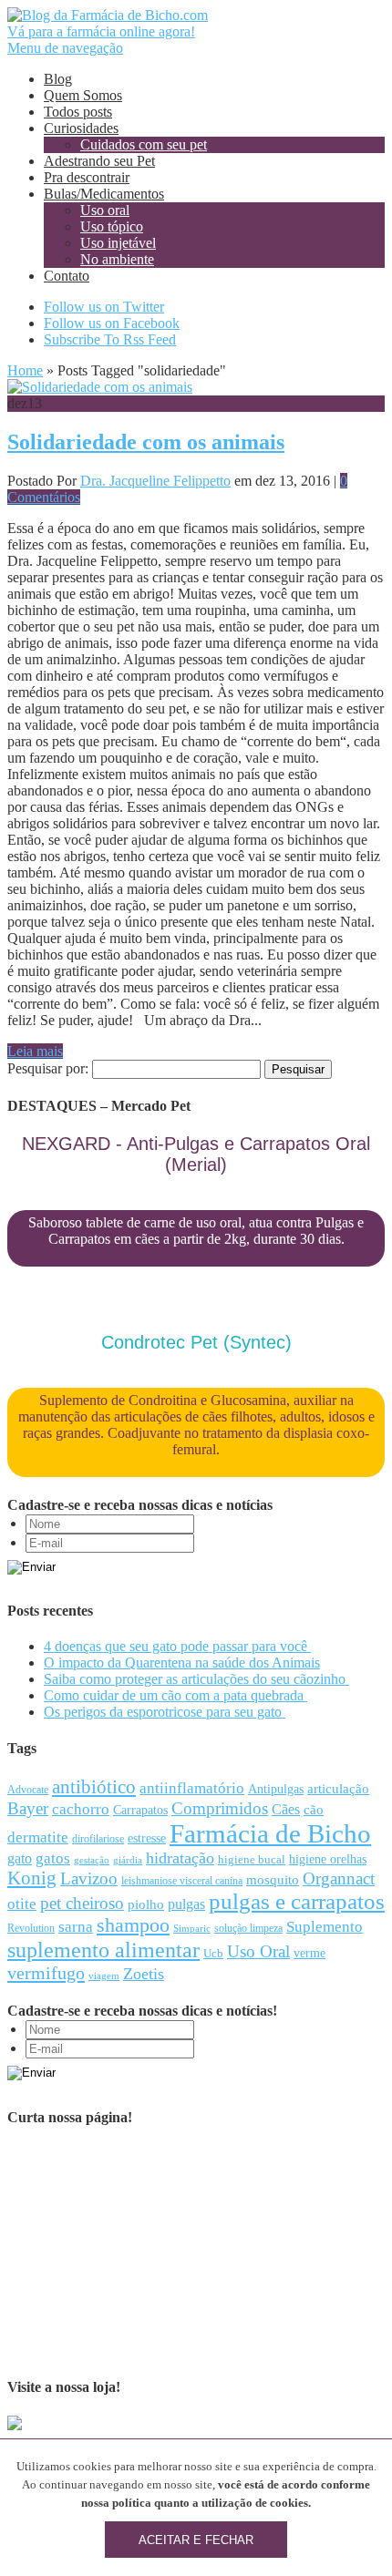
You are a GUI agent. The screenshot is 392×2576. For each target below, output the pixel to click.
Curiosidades (81, 128)
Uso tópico (112, 226)
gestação (92, 1860)
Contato (67, 276)
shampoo (133, 1925)
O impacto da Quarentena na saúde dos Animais (182, 1663)
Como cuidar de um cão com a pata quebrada (175, 1695)
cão (314, 1810)
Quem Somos (83, 95)
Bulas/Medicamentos (104, 194)
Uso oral (105, 210)
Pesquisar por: (48, 1068)
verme (309, 1953)
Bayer (28, 1808)
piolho (146, 1904)
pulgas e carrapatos (297, 1901)
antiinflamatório (192, 1788)
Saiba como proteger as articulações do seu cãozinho (196, 1679)
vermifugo (46, 1973)
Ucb (213, 1953)
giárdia (128, 1860)
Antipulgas (276, 1789)
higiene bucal (252, 1859)
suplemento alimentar (103, 1950)
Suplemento (325, 1927)
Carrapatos (140, 1810)
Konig (32, 1878)
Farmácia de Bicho (270, 1833)
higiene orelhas (328, 1859)
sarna (76, 1926)
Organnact (339, 1878)
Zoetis (144, 1974)
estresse (147, 1838)
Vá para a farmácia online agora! (101, 31)
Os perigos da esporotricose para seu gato (165, 1712)
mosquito (273, 1880)
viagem (104, 1976)
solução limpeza (248, 1928)
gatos (53, 1858)
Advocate (28, 1790)
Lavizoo (89, 1878)
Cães (286, 1809)
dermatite (38, 1837)
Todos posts (78, 112)
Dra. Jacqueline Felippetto (155, 481)
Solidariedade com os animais (146, 442)
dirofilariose (98, 1839)
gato (20, 1858)
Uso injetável (118, 243)
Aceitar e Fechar (196, 2540)
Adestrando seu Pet (99, 161)
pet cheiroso (82, 1903)
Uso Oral (258, 1951)
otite (22, 1904)
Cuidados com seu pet (144, 144)
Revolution (31, 1929)
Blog (58, 79)
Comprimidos (220, 1808)
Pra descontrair (87, 177)
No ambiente (117, 259)
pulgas (186, 1904)
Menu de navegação (65, 48)
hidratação (180, 1858)
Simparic (192, 1928)
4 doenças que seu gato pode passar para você (177, 1646)
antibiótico (94, 1787)
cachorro (81, 1809)
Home (25, 370)
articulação (338, 1789)
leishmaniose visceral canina (182, 1881)
